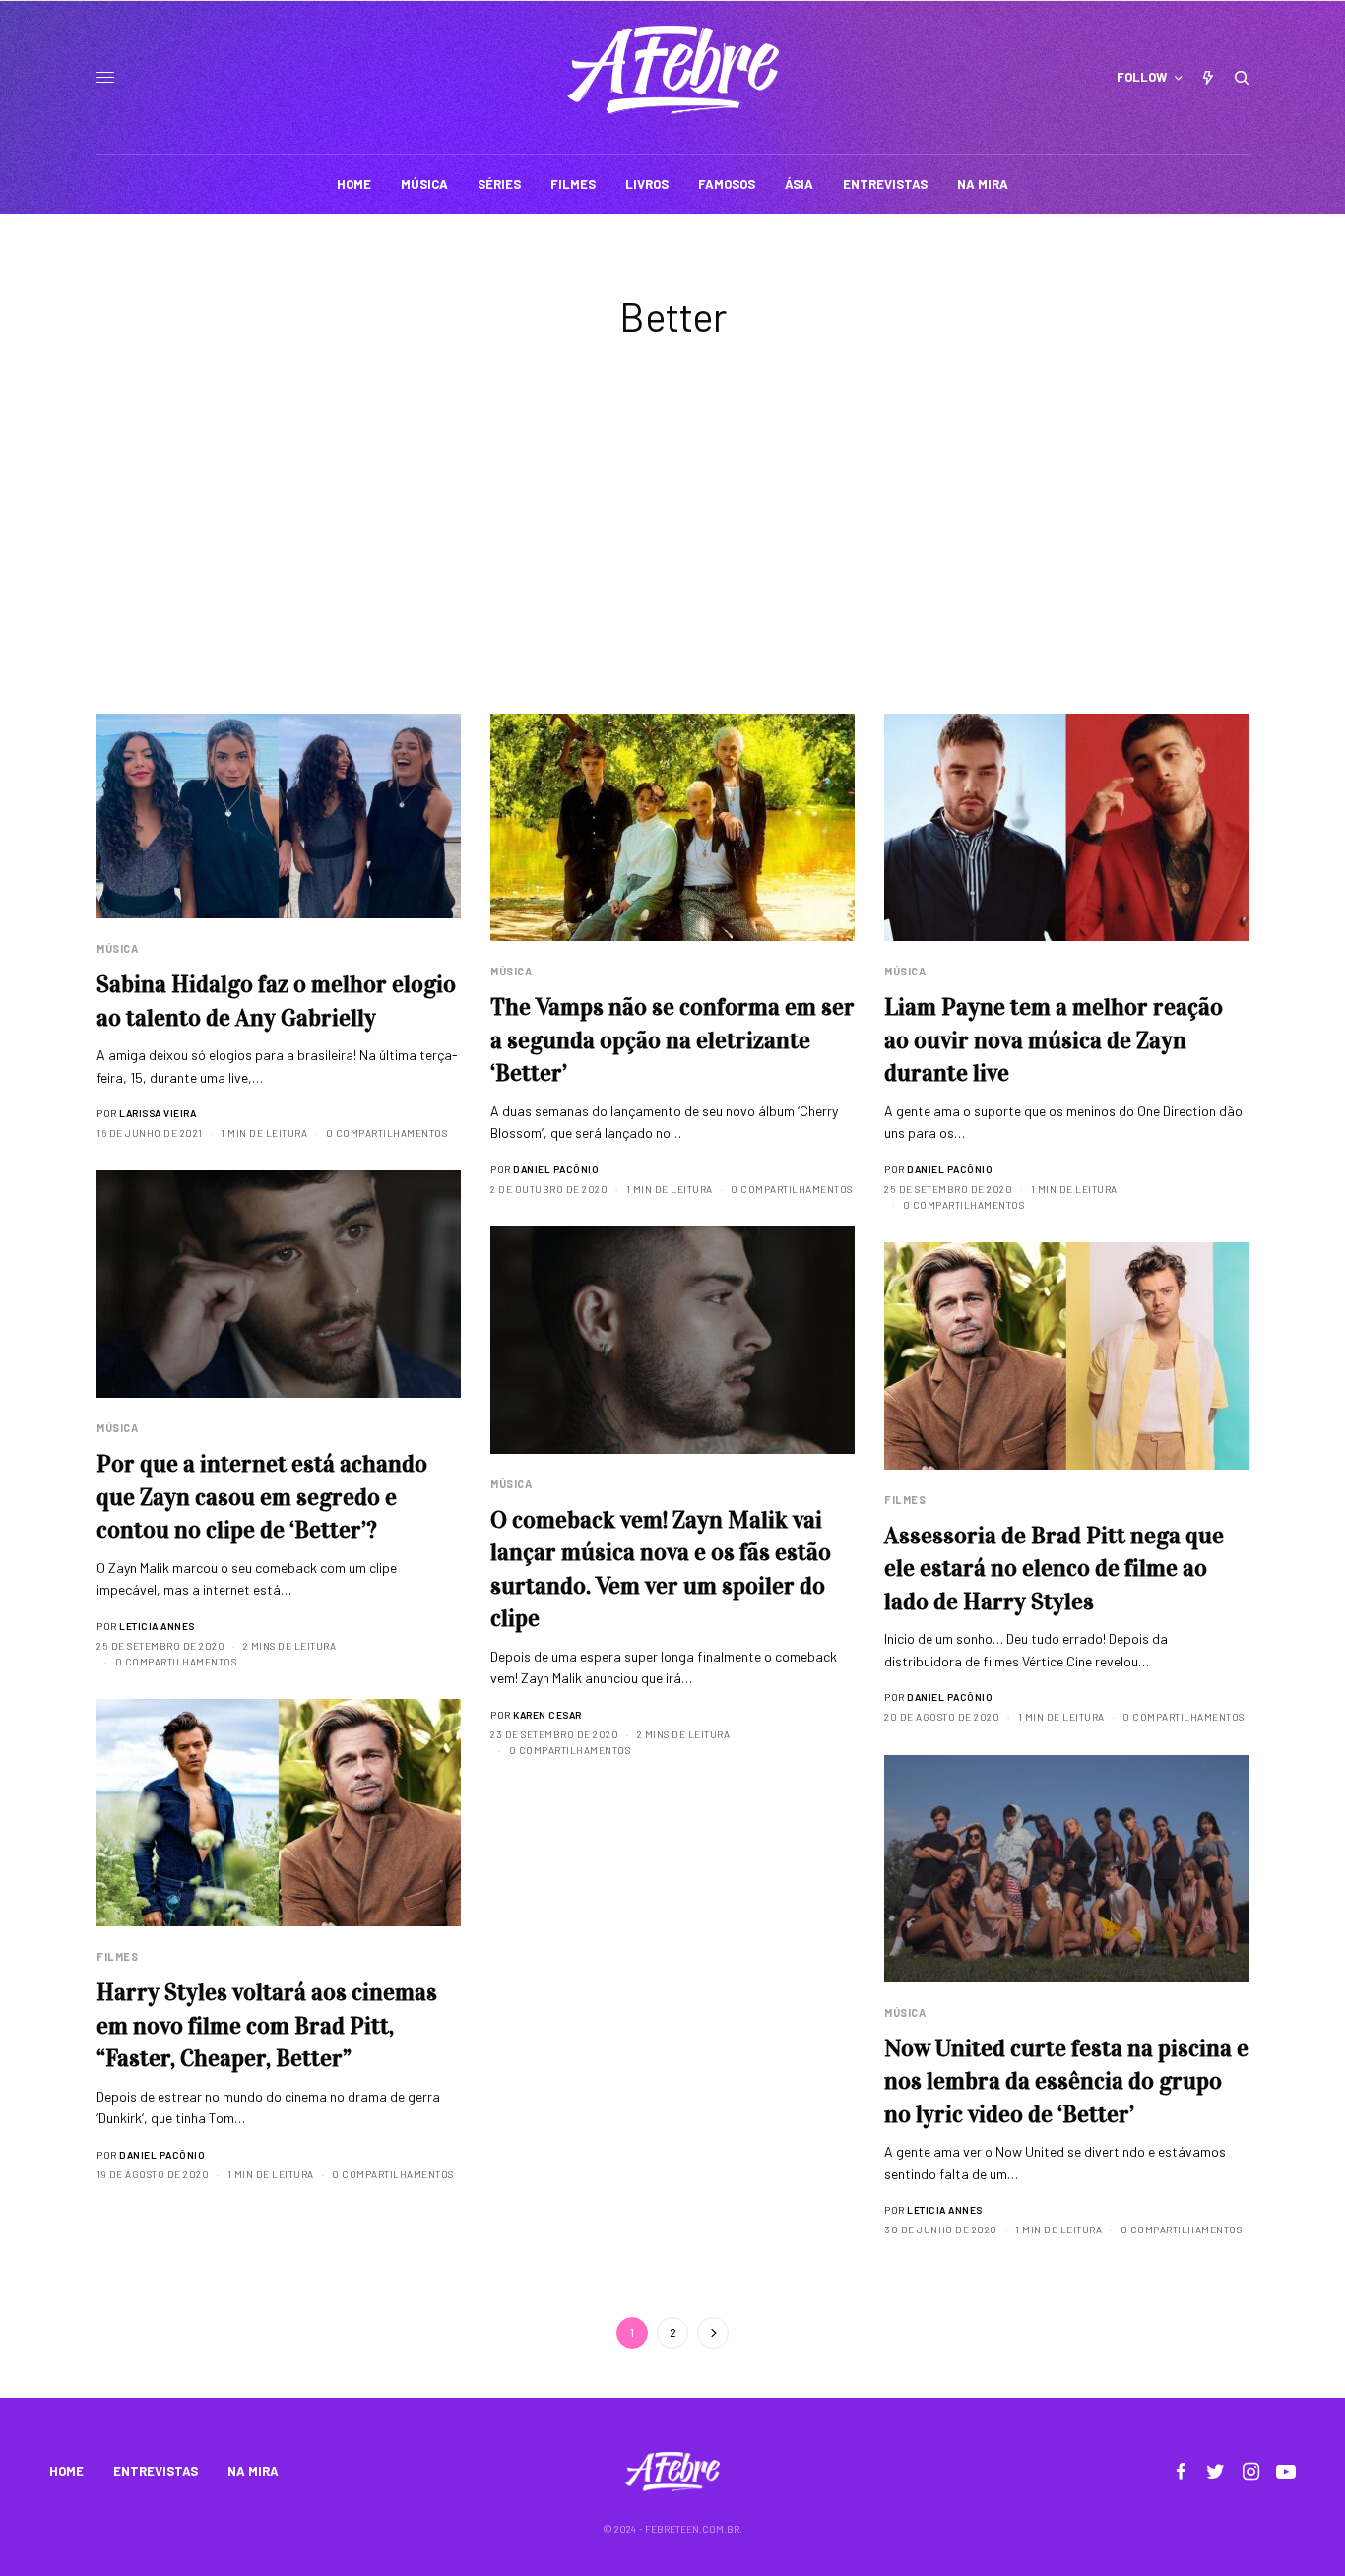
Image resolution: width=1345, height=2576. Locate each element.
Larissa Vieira (158, 1113)
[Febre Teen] (673, 70)
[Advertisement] (672, 566)
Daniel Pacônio (556, 1169)
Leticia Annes (157, 1626)
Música (117, 948)
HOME (66, 2471)
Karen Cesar (547, 1715)
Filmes (905, 1500)
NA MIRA (253, 2471)
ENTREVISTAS (156, 2471)
